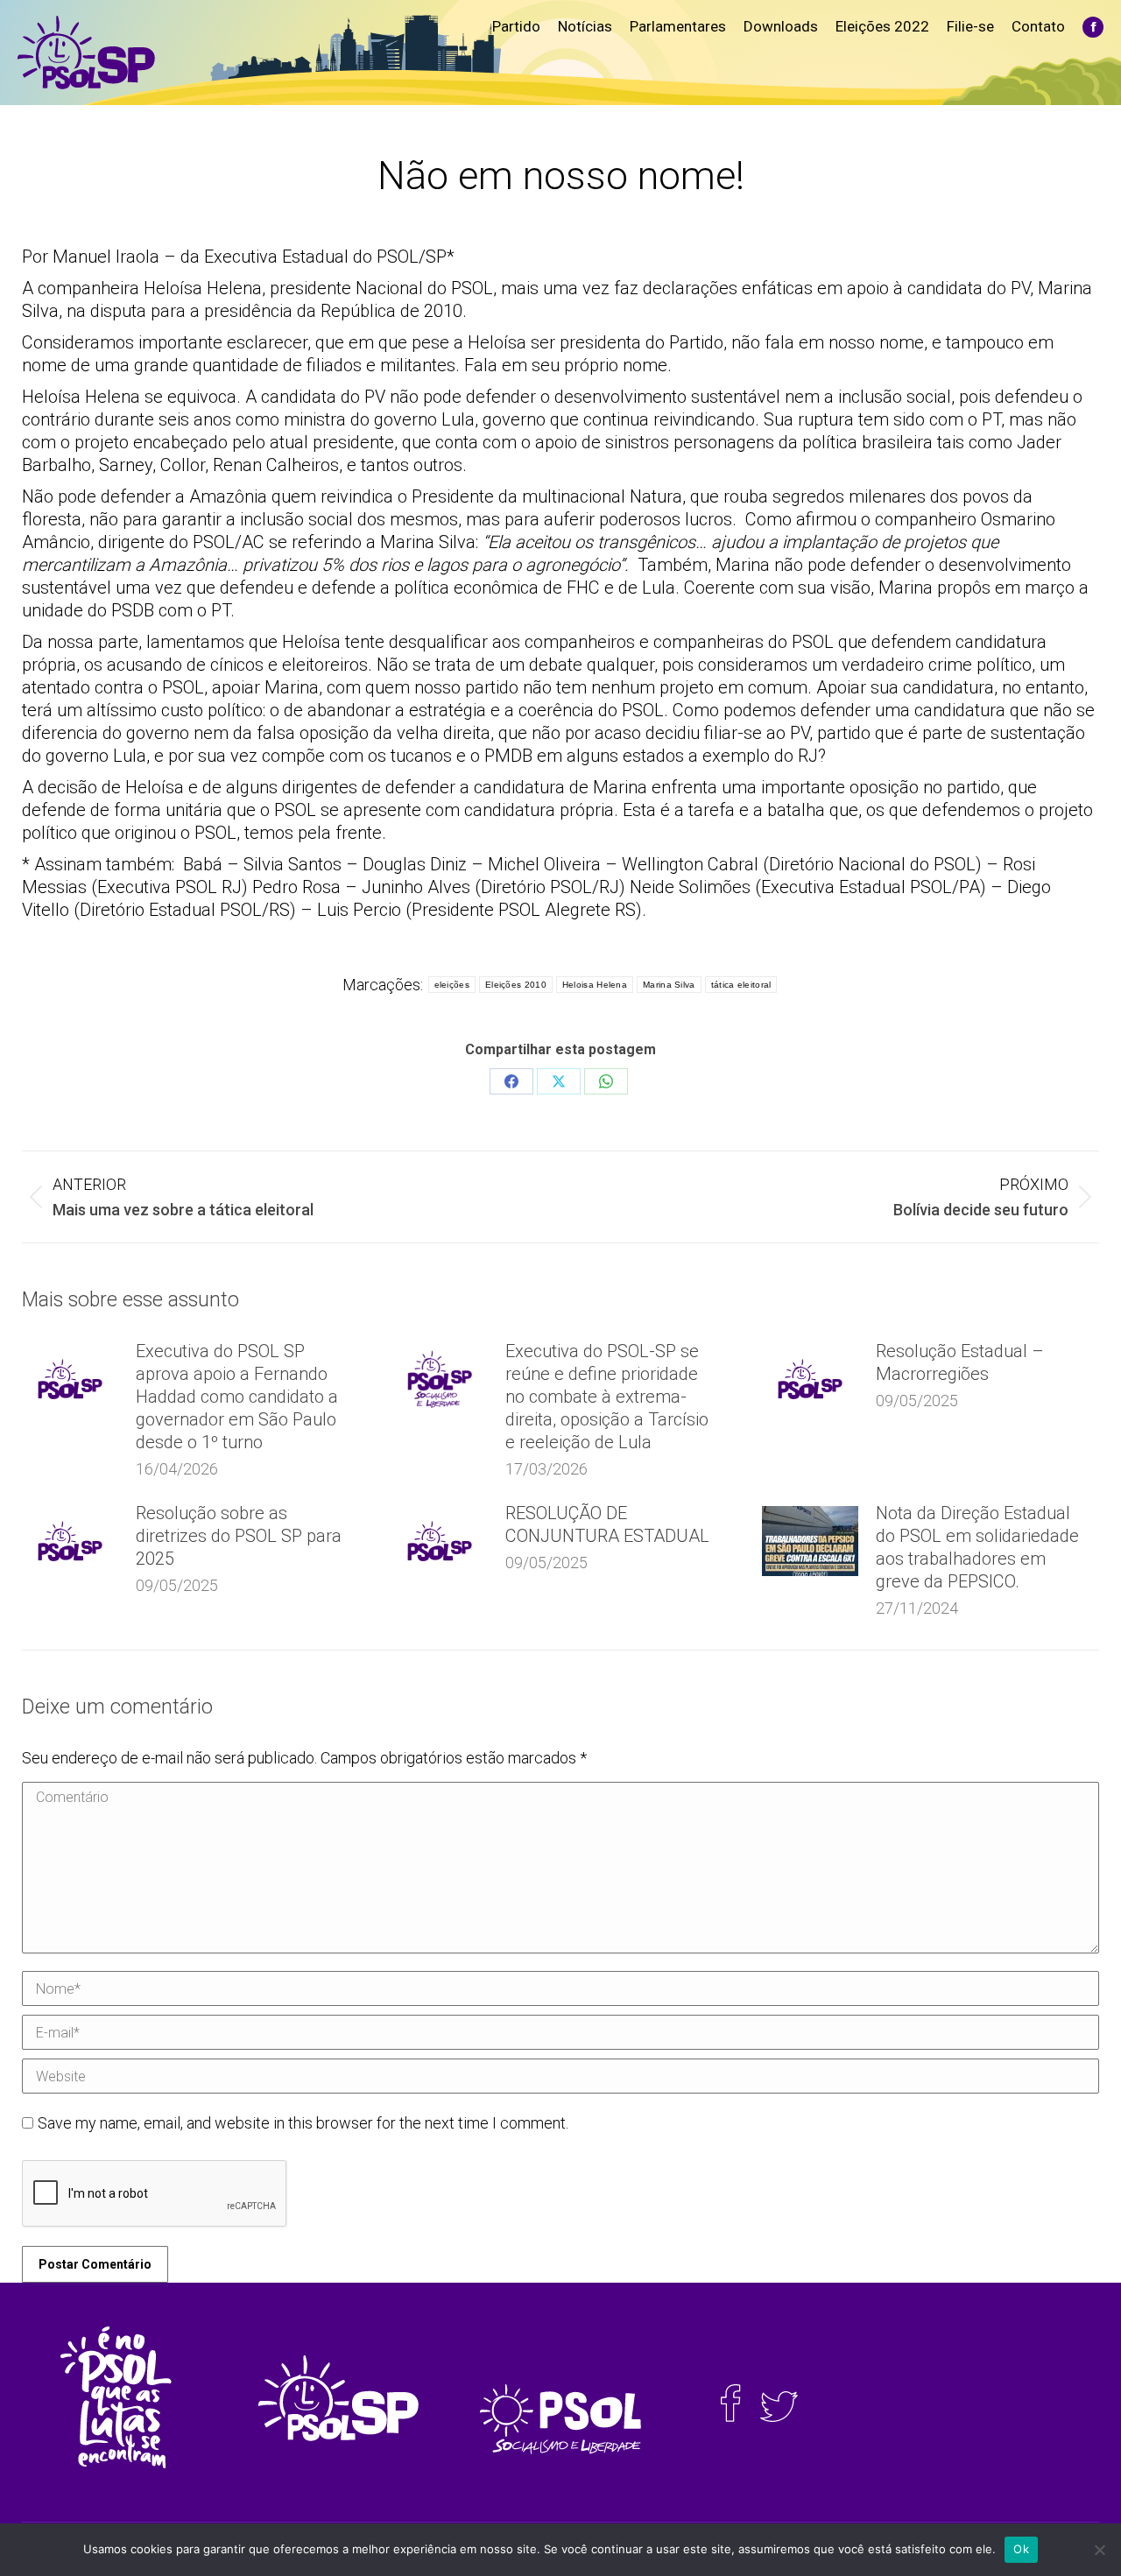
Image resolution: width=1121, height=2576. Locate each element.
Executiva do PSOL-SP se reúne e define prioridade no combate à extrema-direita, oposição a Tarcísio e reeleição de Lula (607, 1397)
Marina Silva (669, 985)
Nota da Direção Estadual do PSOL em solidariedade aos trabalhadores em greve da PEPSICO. (977, 1547)
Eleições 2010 (516, 985)
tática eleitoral (741, 985)
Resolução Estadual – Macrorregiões (960, 1362)
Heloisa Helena (595, 985)
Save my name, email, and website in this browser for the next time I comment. (303, 2123)
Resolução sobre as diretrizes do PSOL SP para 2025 (239, 1536)
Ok (1021, 2549)
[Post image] (70, 1379)
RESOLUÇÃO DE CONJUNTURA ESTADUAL (607, 1524)
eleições (452, 985)
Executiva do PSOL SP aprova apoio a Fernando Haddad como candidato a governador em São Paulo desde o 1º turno (237, 1397)
